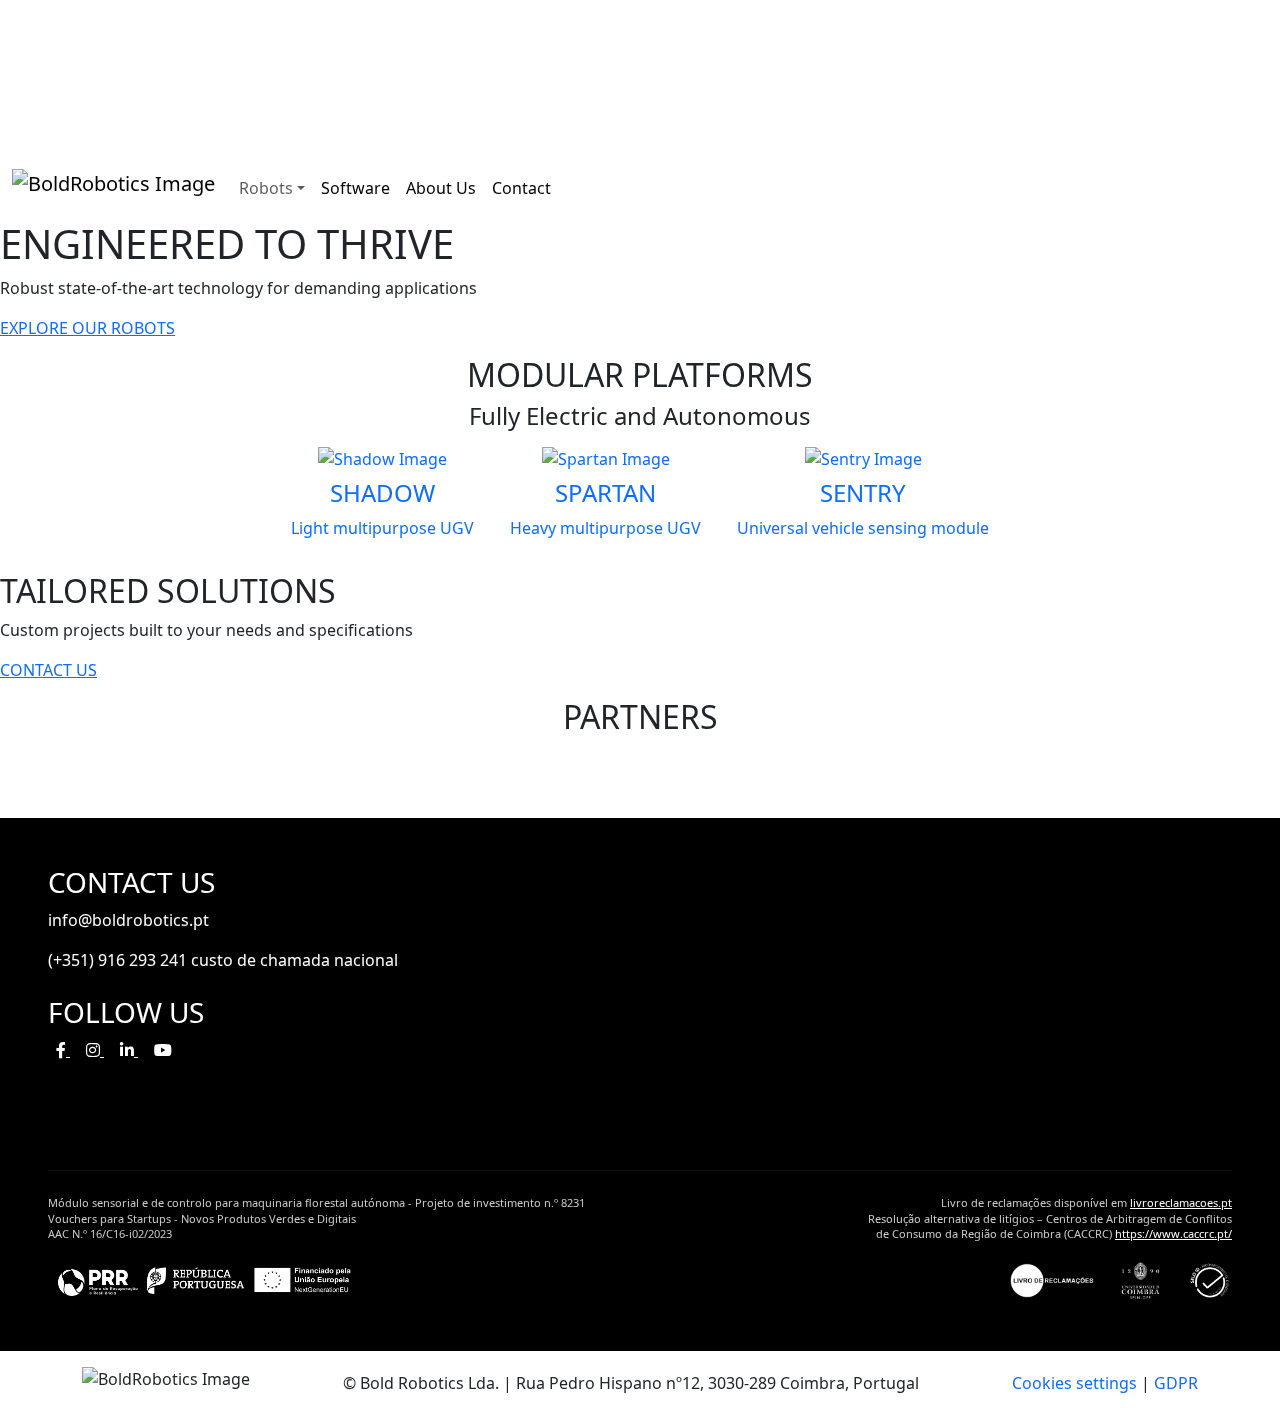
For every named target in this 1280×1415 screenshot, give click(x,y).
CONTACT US (48, 670)
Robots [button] (266, 188)
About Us (441, 188)
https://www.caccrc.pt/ (1173, 1233)
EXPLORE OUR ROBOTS (87, 328)
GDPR (1176, 1383)
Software (355, 188)
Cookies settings (1074, 1383)
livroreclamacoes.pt (1181, 1202)
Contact (521, 188)
